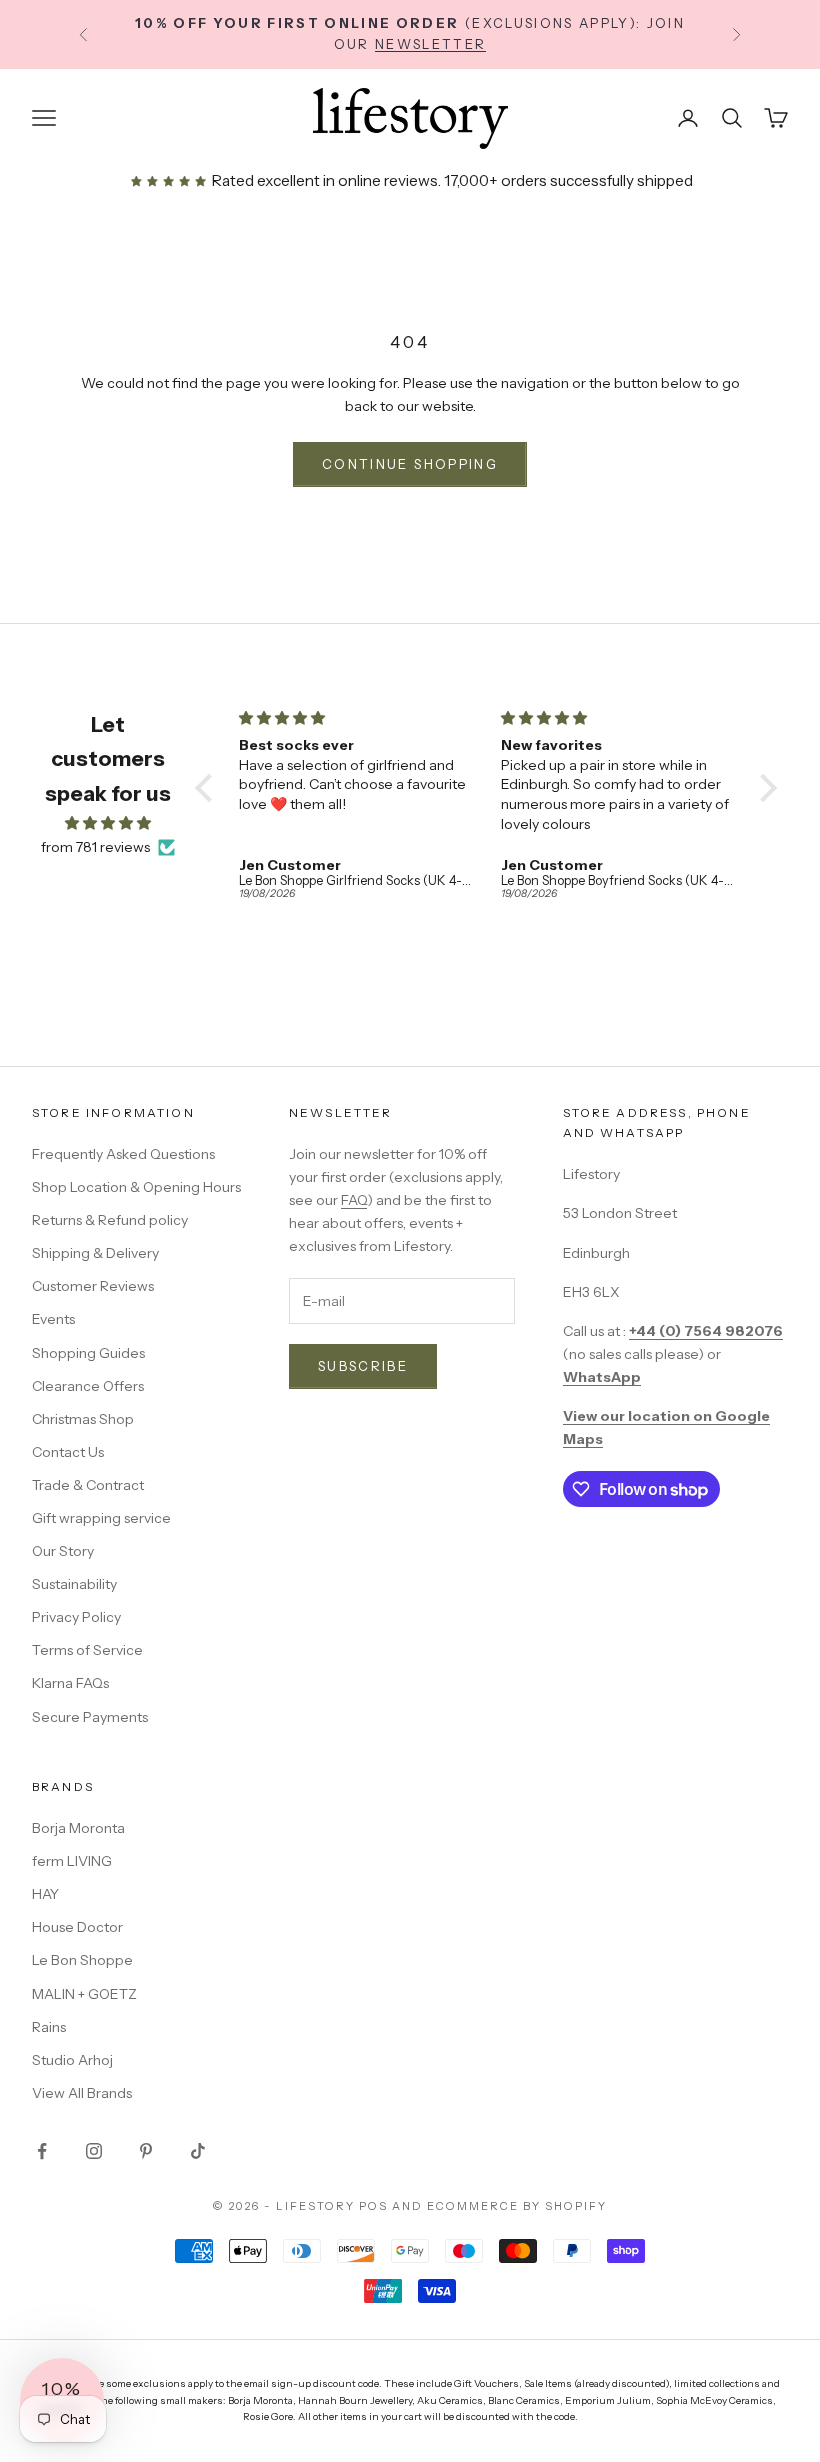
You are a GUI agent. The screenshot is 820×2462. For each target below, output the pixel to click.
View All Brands (82, 2093)
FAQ (354, 1200)
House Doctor (77, 1927)
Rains (49, 2027)
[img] (107, 823)
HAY (45, 1894)
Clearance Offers (88, 1386)
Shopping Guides (88, 1353)
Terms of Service (87, 1650)
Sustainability (74, 1584)
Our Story (63, 1551)
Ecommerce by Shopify (517, 2206)
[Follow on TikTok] (198, 2151)
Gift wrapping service (101, 1518)
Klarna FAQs (70, 1683)
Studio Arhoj (72, 2060)
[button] (209, 787)
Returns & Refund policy (110, 1220)
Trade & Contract (88, 1485)
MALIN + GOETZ (84, 1994)
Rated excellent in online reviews (323, 180)
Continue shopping (410, 464)
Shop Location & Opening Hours (136, 1187)
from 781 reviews (95, 847)
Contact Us (68, 1452)
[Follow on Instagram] (94, 2151)
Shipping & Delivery (95, 1253)
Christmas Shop (83, 1419)
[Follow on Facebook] (42, 2151)
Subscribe (363, 1366)
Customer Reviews (93, 1286)
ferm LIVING (72, 1861)
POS (373, 2206)
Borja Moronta (78, 1828)
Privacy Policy (76, 1617)
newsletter (430, 43)
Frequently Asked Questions (123, 1154)
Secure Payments (90, 1717)
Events (53, 1319)
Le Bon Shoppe (82, 1960)
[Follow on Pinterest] (146, 2151)
